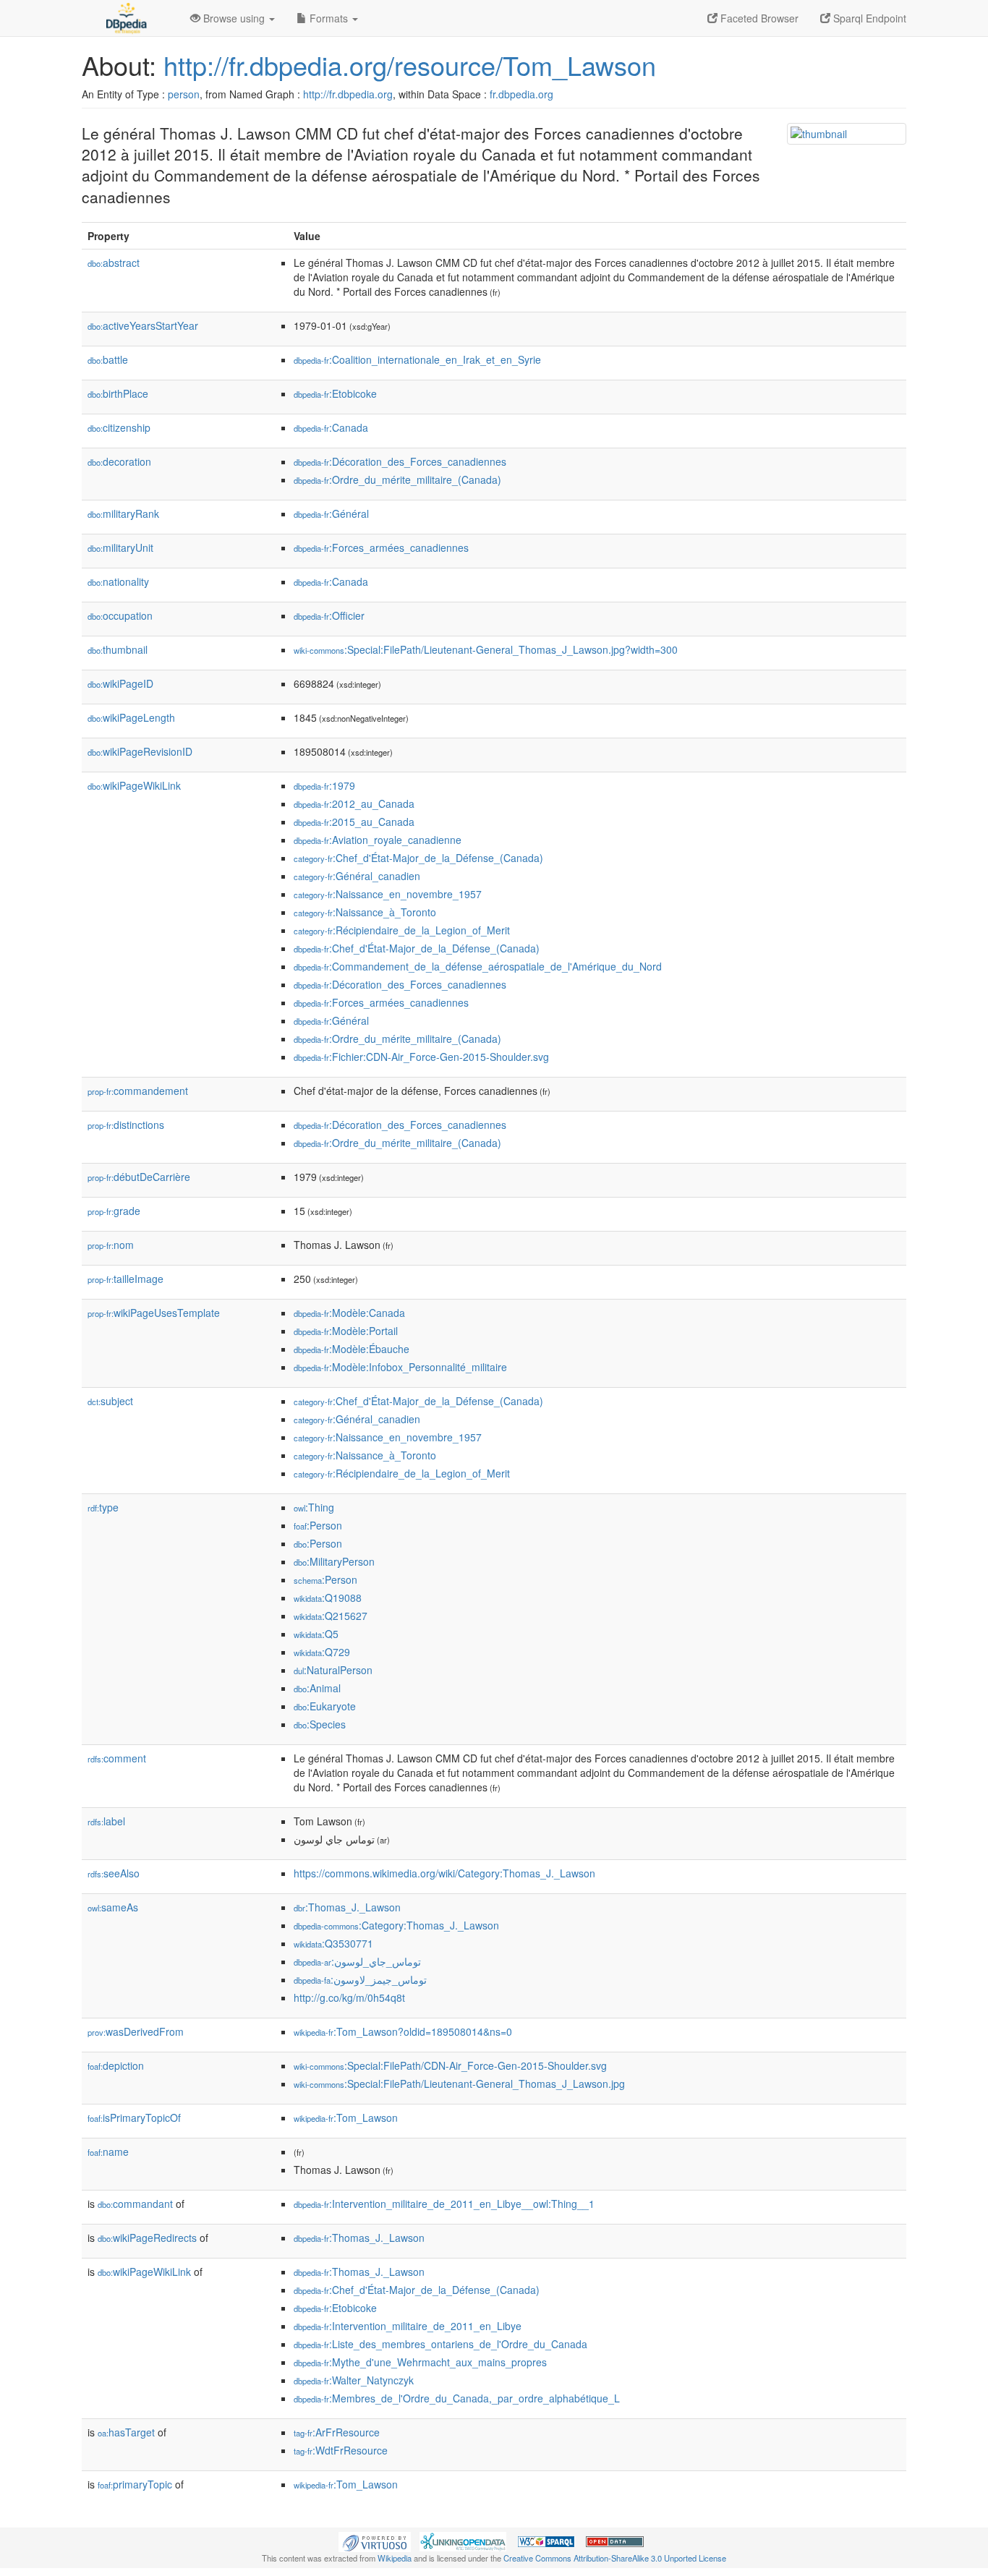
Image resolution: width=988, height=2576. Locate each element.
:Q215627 (331, 1616)
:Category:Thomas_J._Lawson (396, 1925)
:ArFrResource (337, 2432)
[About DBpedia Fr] (125, 18)
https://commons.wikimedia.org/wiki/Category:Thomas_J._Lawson (444, 1873)
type (103, 1507)
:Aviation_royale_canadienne (378, 840)
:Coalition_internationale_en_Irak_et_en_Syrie (417, 359)
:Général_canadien (357, 876)
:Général (331, 513)
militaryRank (123, 513)
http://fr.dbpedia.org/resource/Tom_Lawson (410, 65)
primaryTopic (135, 2484)
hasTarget (126, 2432)
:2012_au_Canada (354, 803)
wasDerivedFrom (136, 2031)
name (108, 2151)
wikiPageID (120, 683)
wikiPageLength (131, 717)
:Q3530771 (333, 1943)
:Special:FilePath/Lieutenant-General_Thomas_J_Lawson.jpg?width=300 (486, 649)
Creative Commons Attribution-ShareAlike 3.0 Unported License (615, 2558)
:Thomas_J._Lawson (347, 1907)
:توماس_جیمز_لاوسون (360, 1979)
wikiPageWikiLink (134, 785)
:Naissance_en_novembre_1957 (388, 894)
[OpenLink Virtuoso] (375, 2541)
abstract (114, 263)
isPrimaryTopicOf (134, 2117)
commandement (138, 1091)
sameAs (113, 1907)
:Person (318, 1525)
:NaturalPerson (333, 1670)
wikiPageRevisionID (140, 751)
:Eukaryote (325, 1706)
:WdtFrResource (341, 2450)
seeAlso (114, 1873)
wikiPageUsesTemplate (154, 1313)
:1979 (324, 785)
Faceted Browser (758, 18)
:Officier (329, 615)
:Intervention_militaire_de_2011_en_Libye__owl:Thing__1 (444, 2204)
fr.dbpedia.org (521, 94)
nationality (118, 581)
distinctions (126, 1125)
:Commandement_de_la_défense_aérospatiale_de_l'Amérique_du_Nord (478, 966)
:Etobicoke (335, 393)
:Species (320, 1724)
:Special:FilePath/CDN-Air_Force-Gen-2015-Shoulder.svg (450, 2065)
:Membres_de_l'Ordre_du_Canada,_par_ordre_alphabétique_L (457, 2398)
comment (117, 1758)
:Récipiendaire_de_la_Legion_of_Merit (402, 930)
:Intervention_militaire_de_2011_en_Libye (408, 2326)
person (184, 94)
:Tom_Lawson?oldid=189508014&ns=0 (403, 2031)
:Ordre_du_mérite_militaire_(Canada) (397, 479)
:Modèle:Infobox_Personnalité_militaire (400, 1367)
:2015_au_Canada (354, 822)
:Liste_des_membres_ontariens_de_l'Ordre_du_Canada (440, 2344)
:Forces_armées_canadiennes (381, 547)
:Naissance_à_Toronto (365, 912)
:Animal (317, 1688)
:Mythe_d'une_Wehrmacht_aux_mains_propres (420, 2362)
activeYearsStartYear (143, 325)
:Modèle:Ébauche (352, 1349)
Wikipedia (395, 2558)
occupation (120, 615)
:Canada (331, 427)
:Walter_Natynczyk (354, 2380)
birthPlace (118, 393)
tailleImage (125, 1279)
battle (108, 359)
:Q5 (316, 1634)
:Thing (314, 1507)
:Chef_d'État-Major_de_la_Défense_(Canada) (418, 858)
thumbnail (118, 649)
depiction (116, 2065)
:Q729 (322, 1652)
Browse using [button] (234, 18)
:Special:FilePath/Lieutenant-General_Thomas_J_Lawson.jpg (459, 2084)
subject (110, 1401)
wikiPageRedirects (147, 2238)
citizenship (119, 427)
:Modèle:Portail (346, 1331)
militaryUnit (120, 547)
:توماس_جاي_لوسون (357, 1961)
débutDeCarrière (139, 1177)
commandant (135, 2204)
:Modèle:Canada (349, 1313)
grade (114, 1211)
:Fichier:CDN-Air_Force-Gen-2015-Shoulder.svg (421, 1057)
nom (111, 1245)
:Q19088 (328, 1598)
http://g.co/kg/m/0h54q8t (349, 1997)
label (106, 1821)
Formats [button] (329, 18)
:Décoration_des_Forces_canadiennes (400, 461)
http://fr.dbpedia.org (348, 94)
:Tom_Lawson (346, 2117)
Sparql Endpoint (868, 18)
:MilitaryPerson (334, 1561)
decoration (119, 461)
